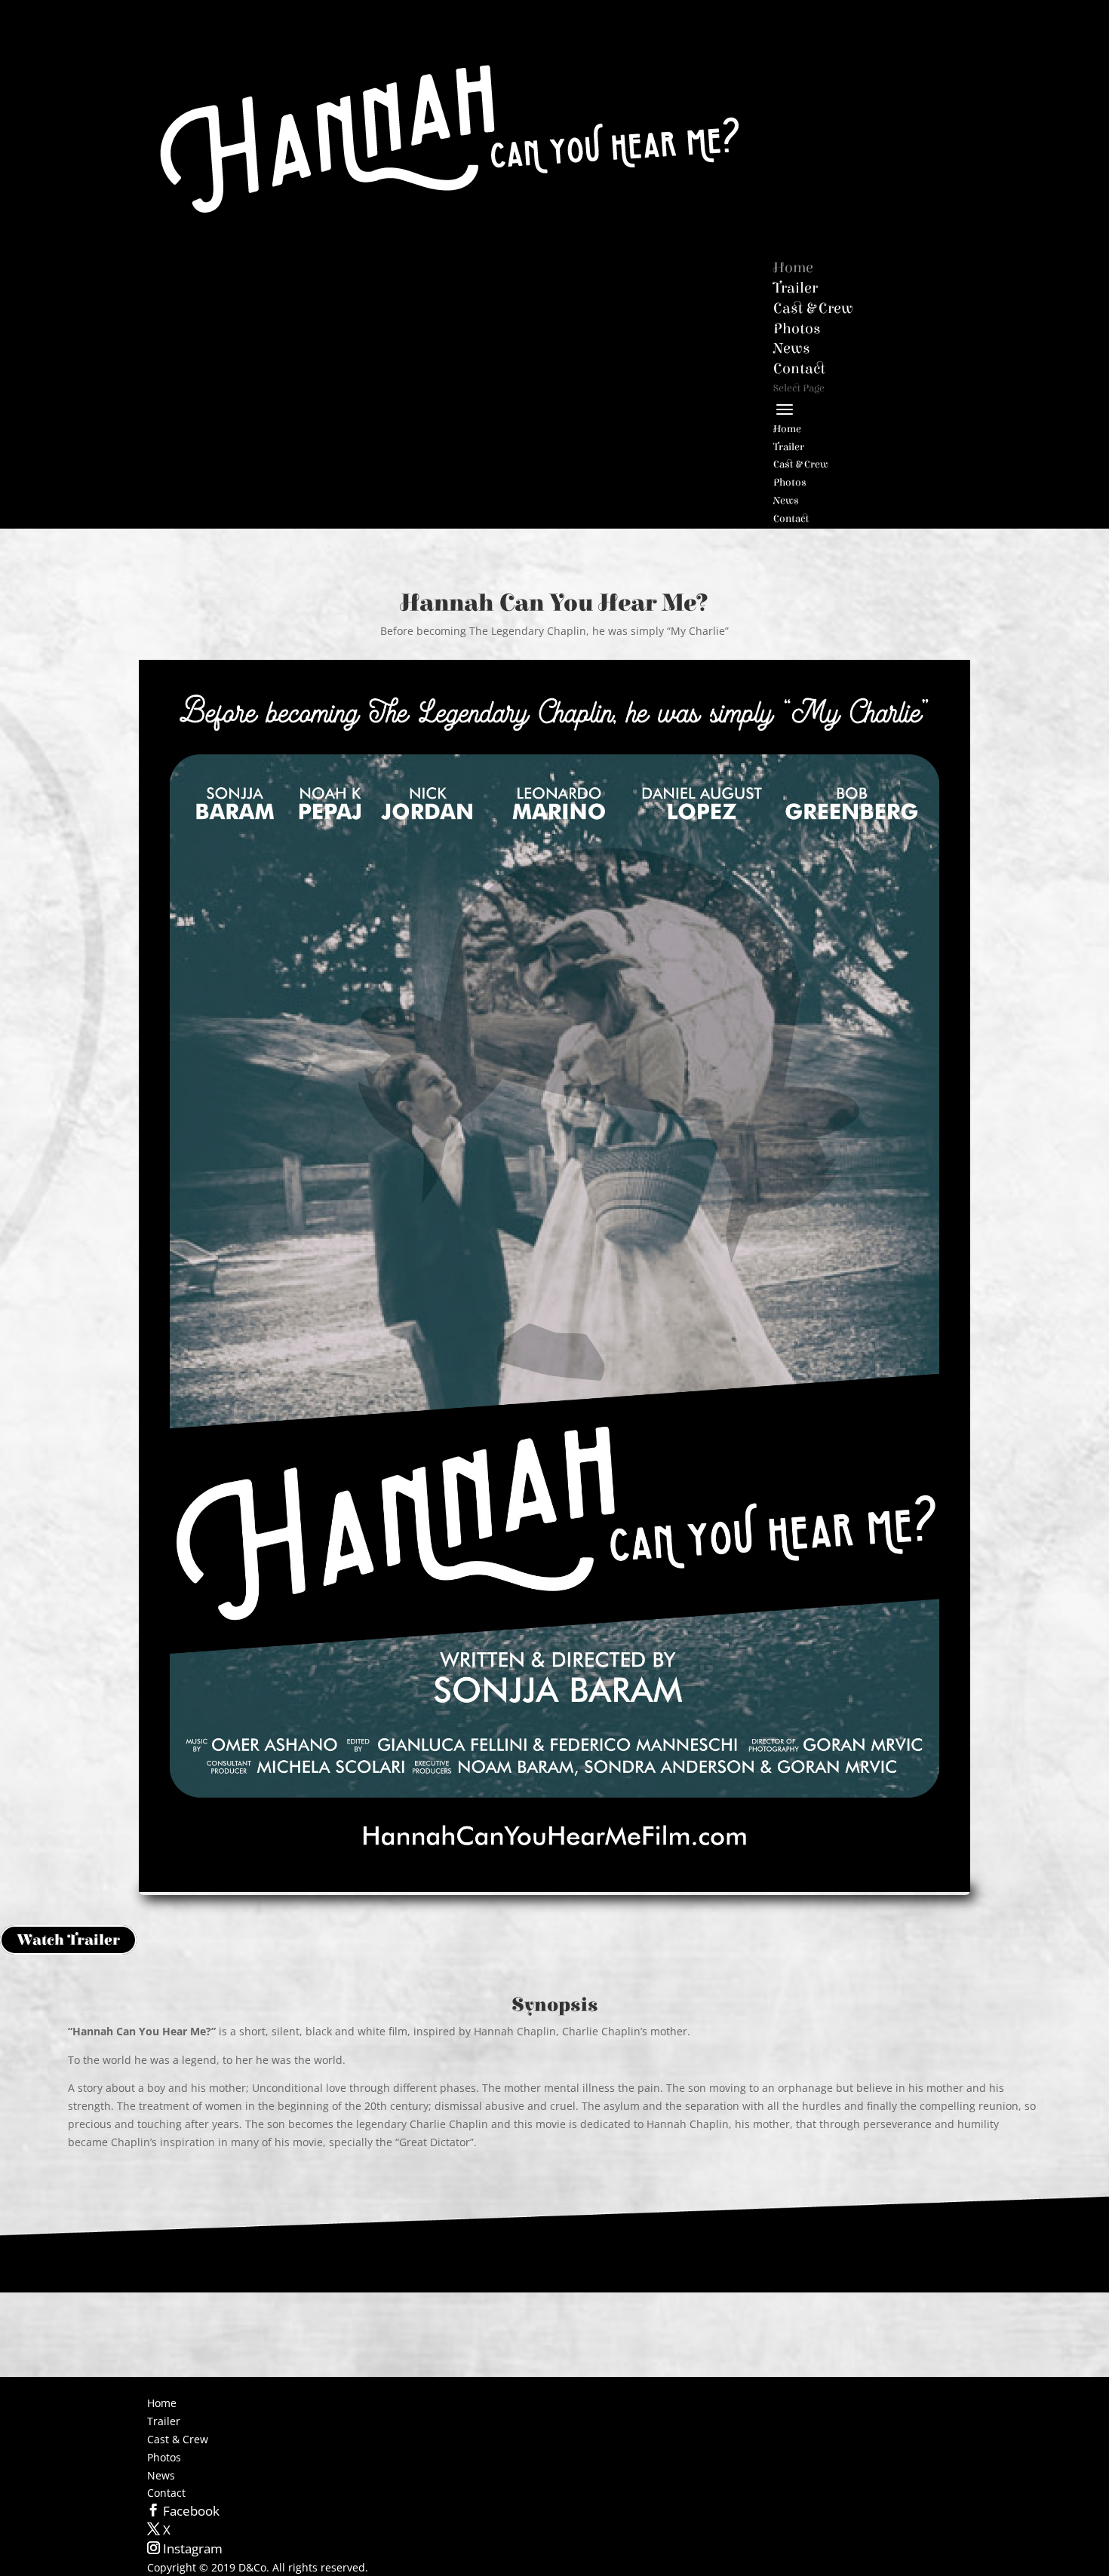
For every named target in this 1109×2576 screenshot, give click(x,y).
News (786, 501)
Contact (791, 519)
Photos (790, 483)
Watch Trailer (68, 1940)
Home (787, 429)
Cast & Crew (801, 465)
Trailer (789, 447)
